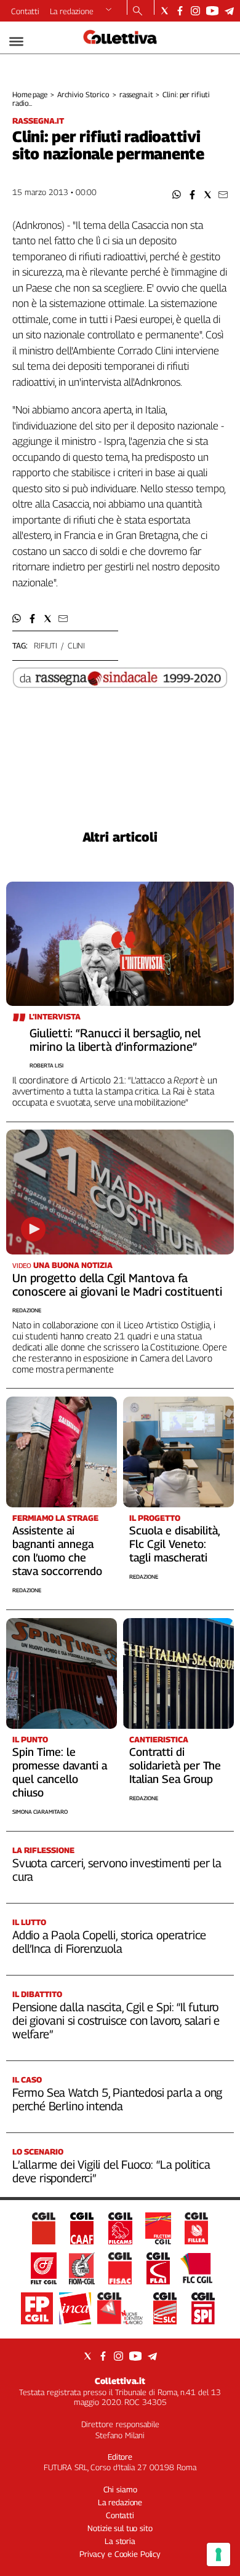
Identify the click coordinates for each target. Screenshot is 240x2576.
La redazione (72, 11)
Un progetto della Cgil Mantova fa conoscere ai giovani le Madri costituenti (117, 1285)
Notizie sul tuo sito (120, 2528)
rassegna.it (136, 94)
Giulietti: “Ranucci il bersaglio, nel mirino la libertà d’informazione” (115, 1040)
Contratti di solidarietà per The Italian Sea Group (175, 1765)
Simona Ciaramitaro (40, 1812)
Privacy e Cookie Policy (120, 2554)
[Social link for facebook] (180, 11)
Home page (30, 94)
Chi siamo (120, 2489)
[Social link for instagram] (195, 11)
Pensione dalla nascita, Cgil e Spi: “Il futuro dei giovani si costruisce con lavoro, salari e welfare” (116, 2020)
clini (76, 645)
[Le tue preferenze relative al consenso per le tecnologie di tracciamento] (218, 2554)
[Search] (138, 12)
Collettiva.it (120, 2381)
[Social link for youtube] (212, 11)
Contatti (25, 11)
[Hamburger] (16, 42)
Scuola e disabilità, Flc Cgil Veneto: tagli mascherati (174, 1544)
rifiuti (46, 645)
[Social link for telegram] (229, 11)
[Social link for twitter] (165, 11)
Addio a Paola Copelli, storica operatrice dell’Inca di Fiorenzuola (109, 1942)
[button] (177, 195)
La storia (120, 2541)
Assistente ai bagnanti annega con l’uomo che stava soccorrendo (57, 1551)
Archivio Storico (83, 94)
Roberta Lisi (46, 1065)
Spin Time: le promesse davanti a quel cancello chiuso (60, 1772)
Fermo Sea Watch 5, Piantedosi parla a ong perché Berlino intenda (117, 2099)
